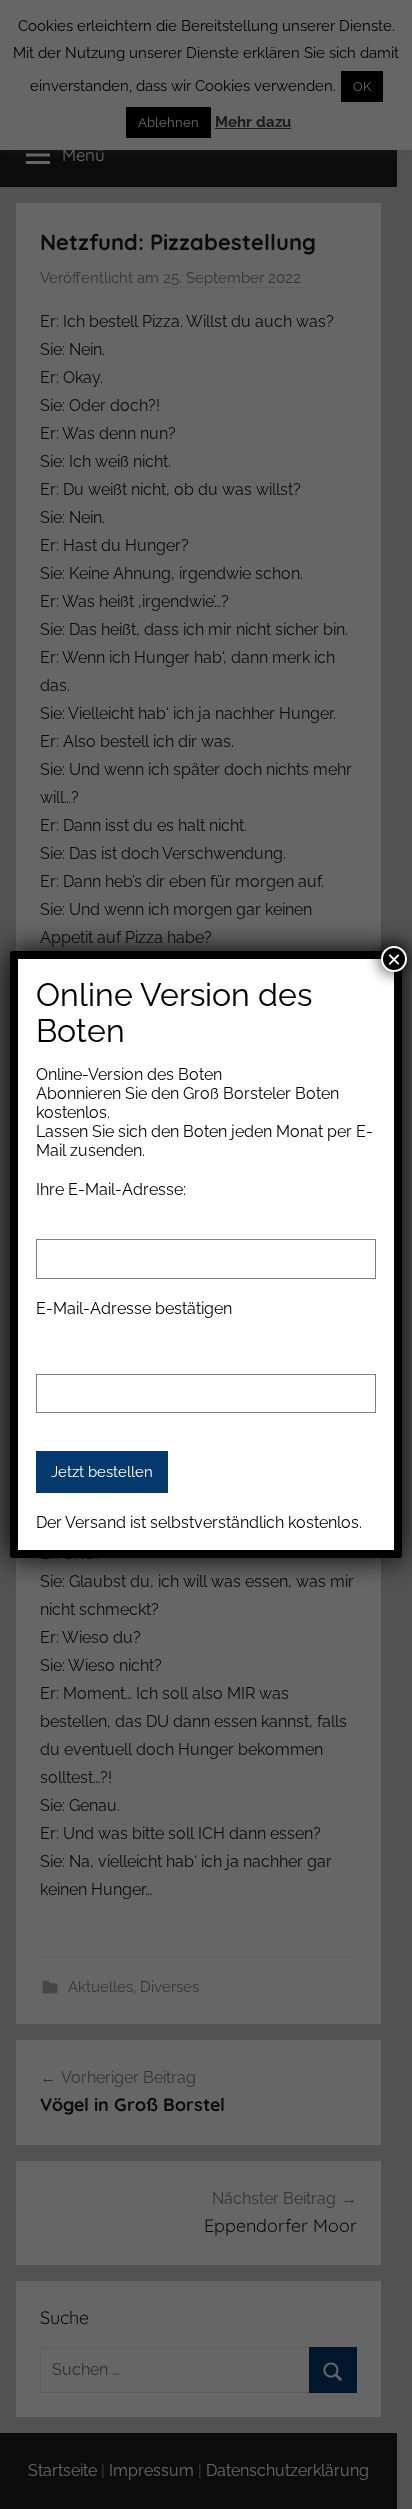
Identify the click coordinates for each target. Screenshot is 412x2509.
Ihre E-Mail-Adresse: (111, 1189)
